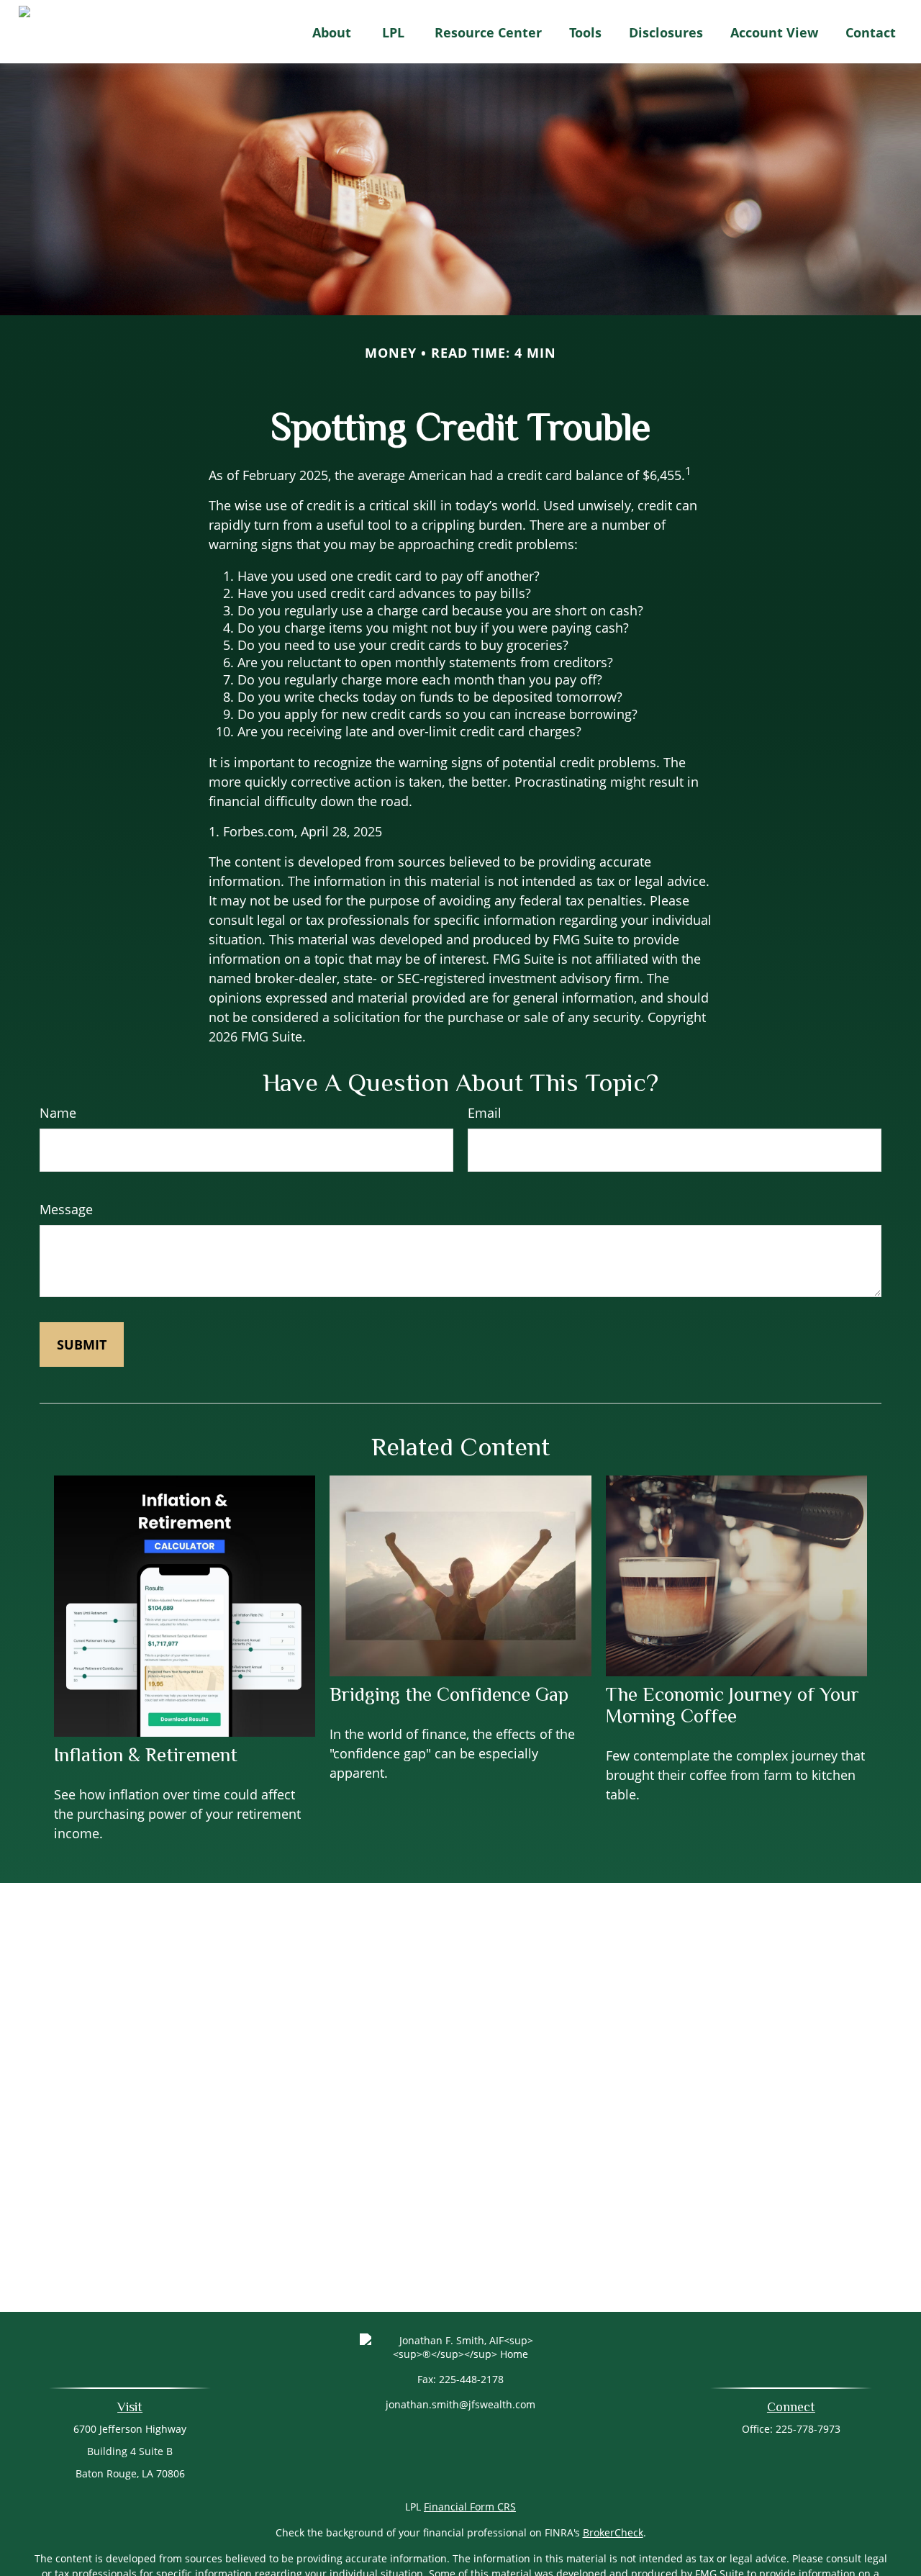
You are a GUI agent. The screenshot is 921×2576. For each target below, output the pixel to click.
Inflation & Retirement (146, 1755)
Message (66, 1209)
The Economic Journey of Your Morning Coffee (732, 1705)
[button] (332, 32)
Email (485, 1113)
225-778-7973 (808, 2429)
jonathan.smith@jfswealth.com (460, 2404)
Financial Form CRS (470, 2507)
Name (58, 1113)
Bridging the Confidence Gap (449, 1694)
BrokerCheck (613, 2532)
